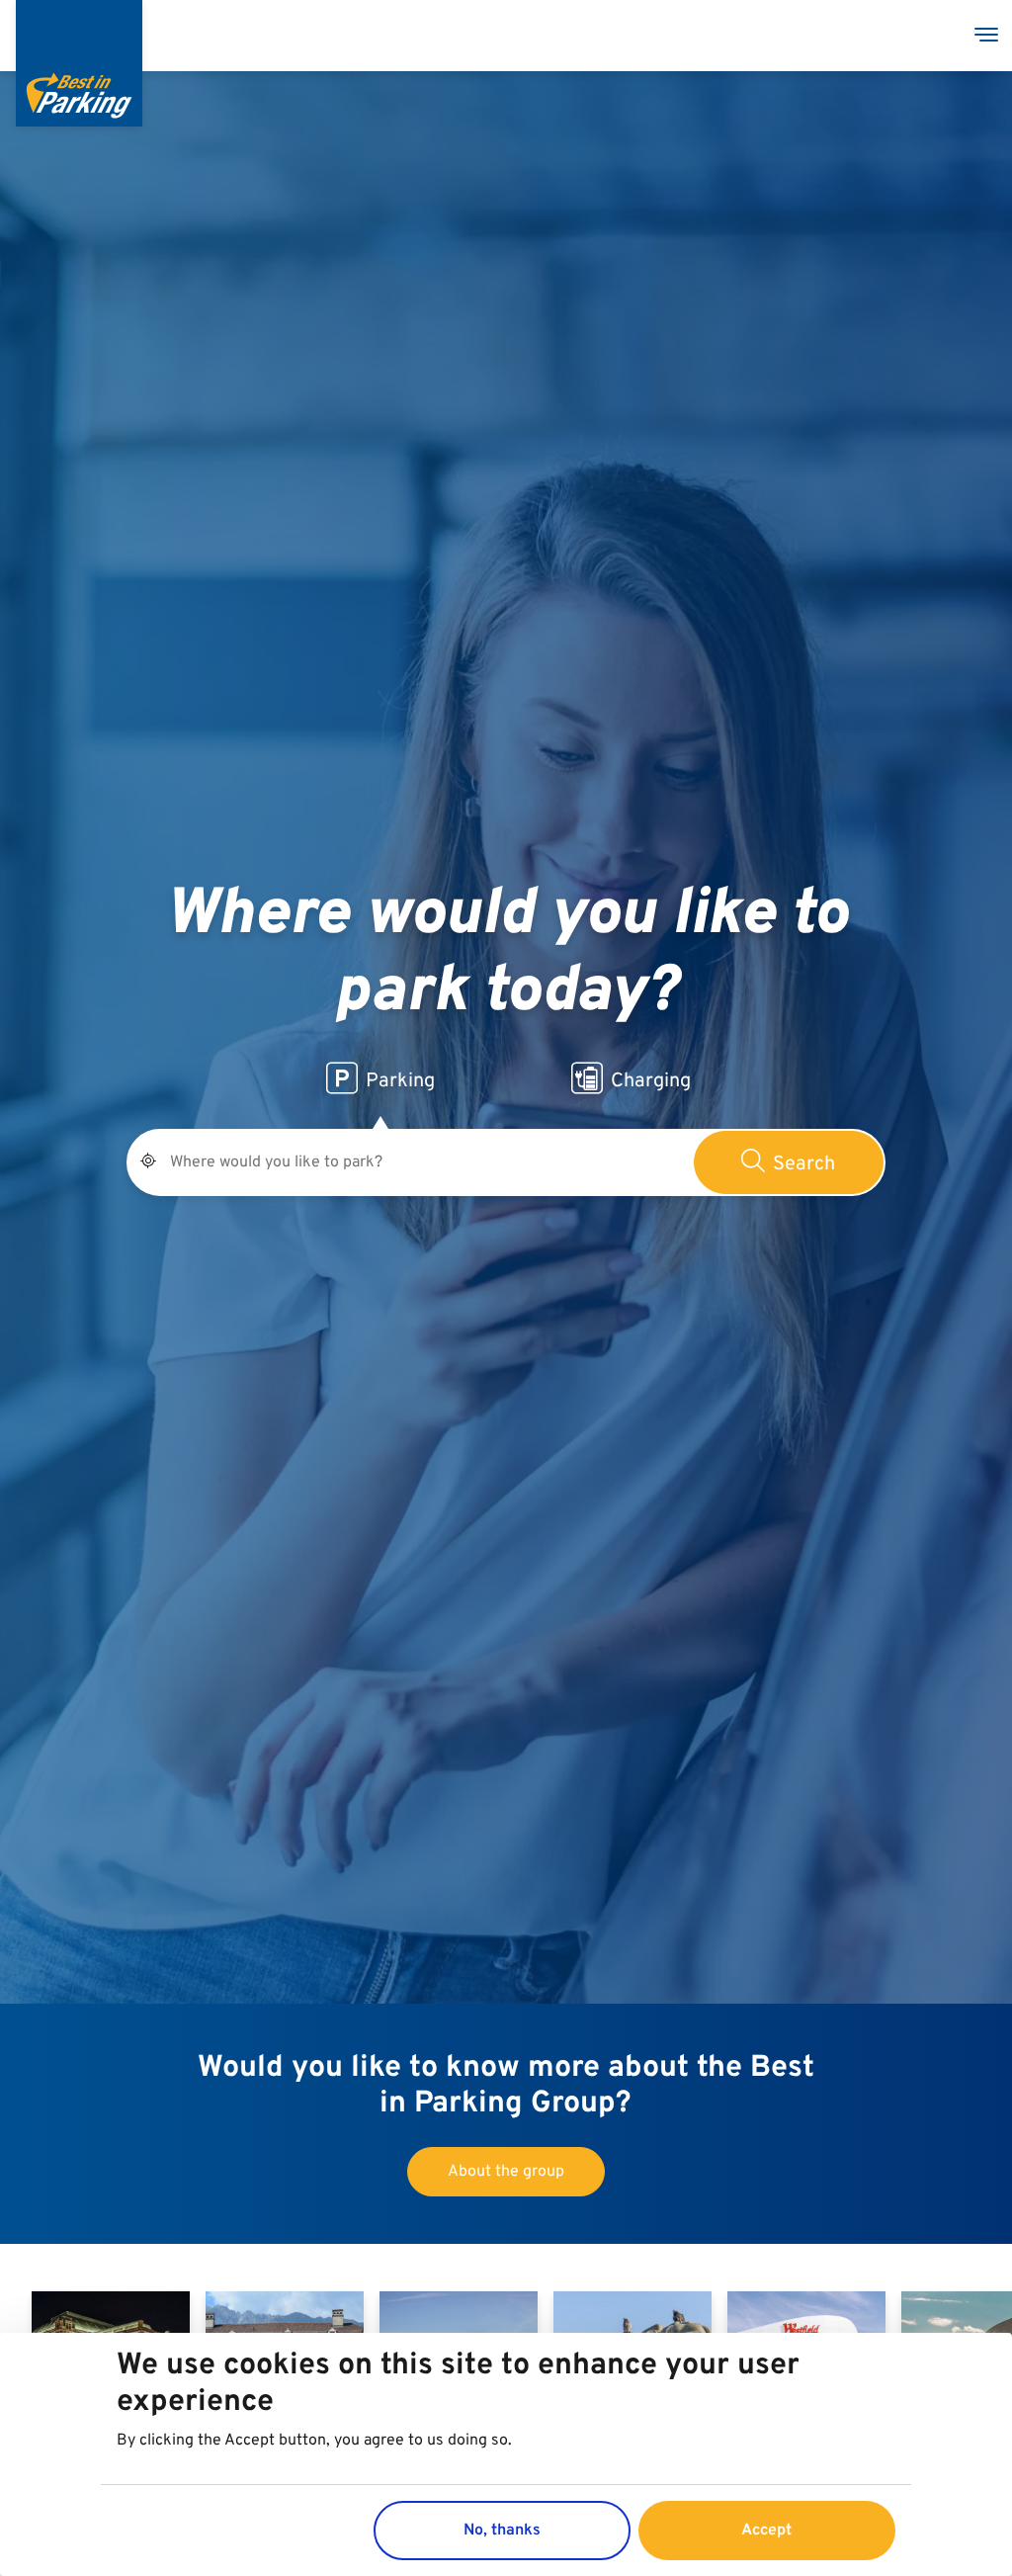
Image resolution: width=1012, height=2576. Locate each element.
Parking (400, 1081)
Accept (766, 2531)
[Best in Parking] (79, 63)
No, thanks (502, 2531)
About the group (506, 2172)
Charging (651, 1081)
